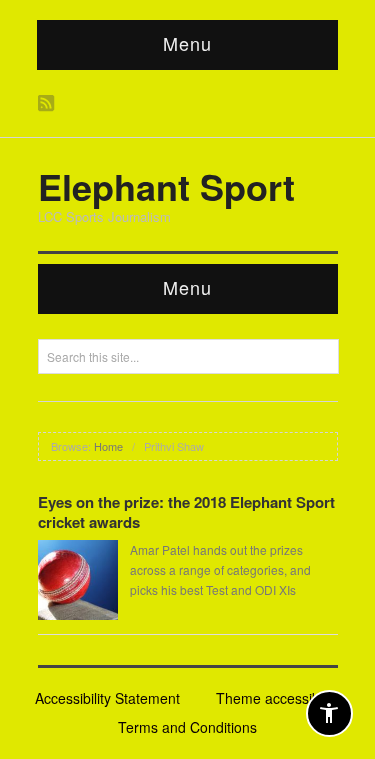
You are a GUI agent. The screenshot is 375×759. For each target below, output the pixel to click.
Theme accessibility (278, 698)
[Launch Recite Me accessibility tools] (329, 713)
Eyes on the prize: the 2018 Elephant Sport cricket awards (186, 512)
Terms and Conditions (187, 727)
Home (108, 446)
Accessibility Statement (107, 698)
